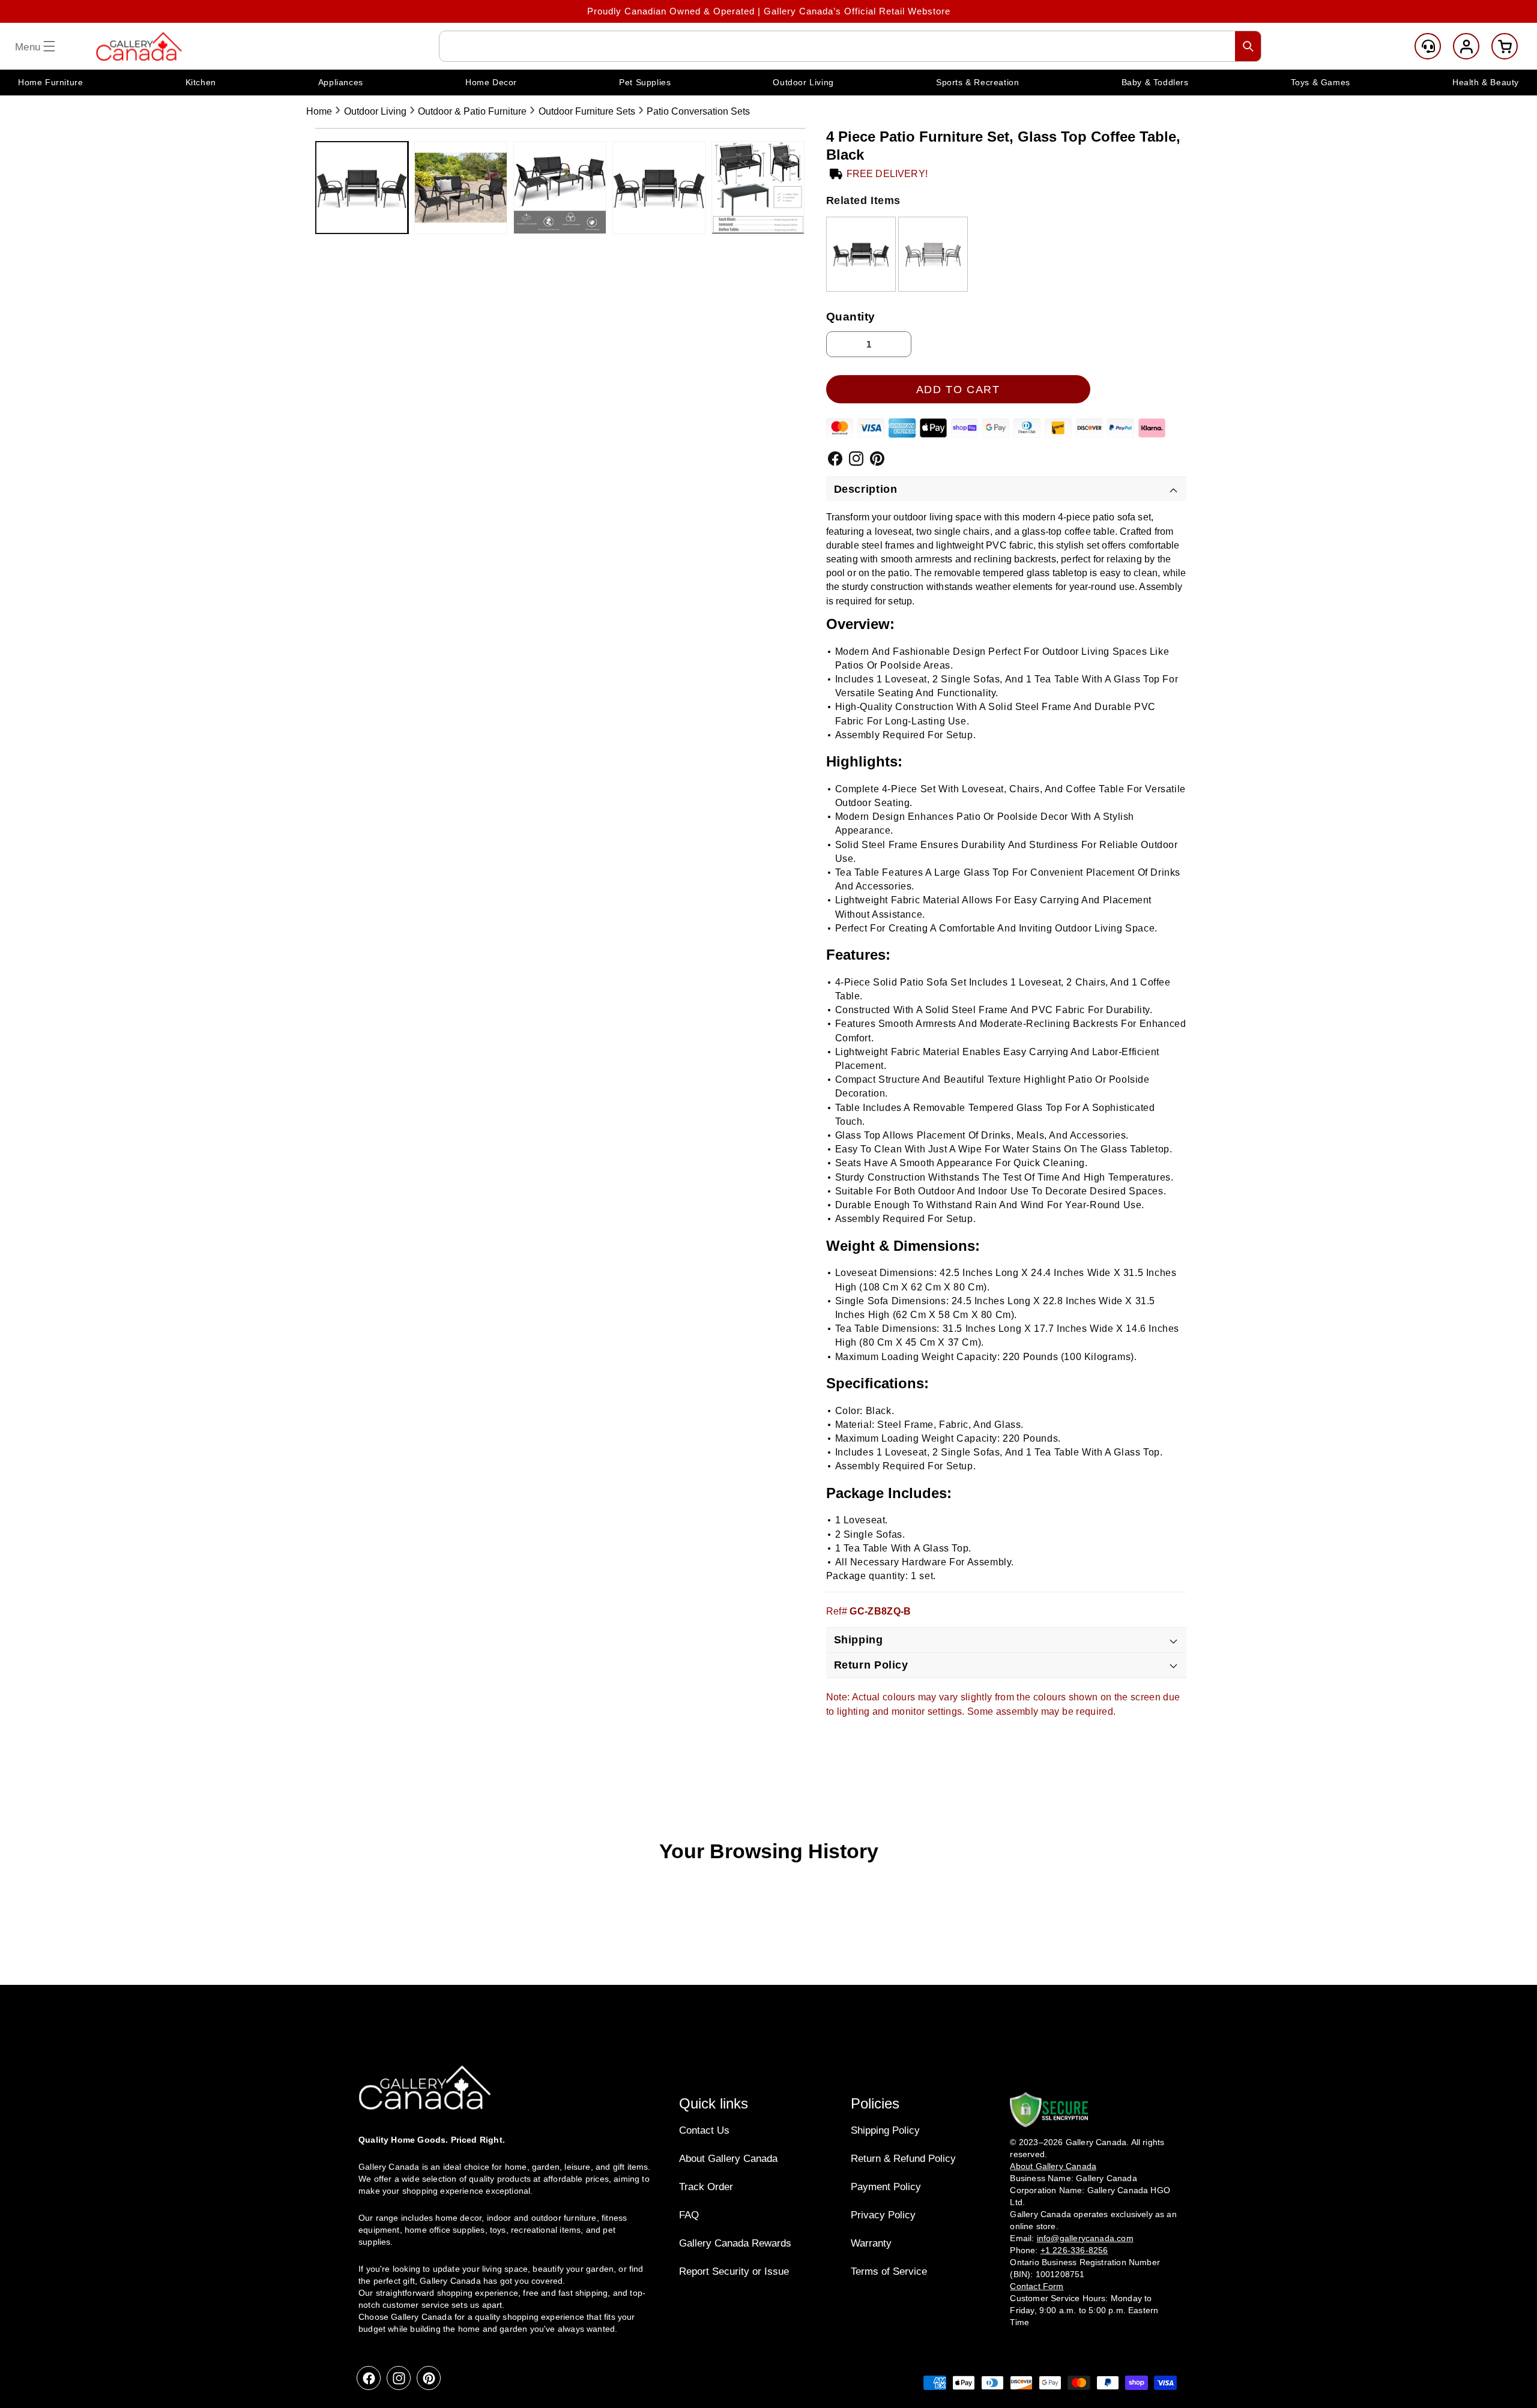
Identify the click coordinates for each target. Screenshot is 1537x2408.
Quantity (851, 317)
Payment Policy (886, 2187)
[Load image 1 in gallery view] (362, 188)
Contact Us (704, 2130)
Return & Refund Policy (903, 2159)
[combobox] (850, 46)
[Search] (1248, 46)
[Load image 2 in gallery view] (461, 188)
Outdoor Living (375, 111)
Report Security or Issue (734, 2271)
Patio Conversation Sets (698, 111)
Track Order (706, 2187)
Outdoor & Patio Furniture (472, 111)
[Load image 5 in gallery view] (758, 188)
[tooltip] (861, 254)
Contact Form (1037, 2286)
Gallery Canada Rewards (735, 2243)
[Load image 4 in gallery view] (659, 188)
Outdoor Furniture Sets (587, 111)
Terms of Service (889, 2271)
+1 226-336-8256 (1074, 2250)
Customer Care (1428, 46)
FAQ (689, 2215)
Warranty (871, 2243)
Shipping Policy (885, 2130)
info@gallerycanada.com (1085, 2238)
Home (319, 111)
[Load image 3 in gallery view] (560, 188)
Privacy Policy (883, 2215)
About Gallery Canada (728, 2159)
